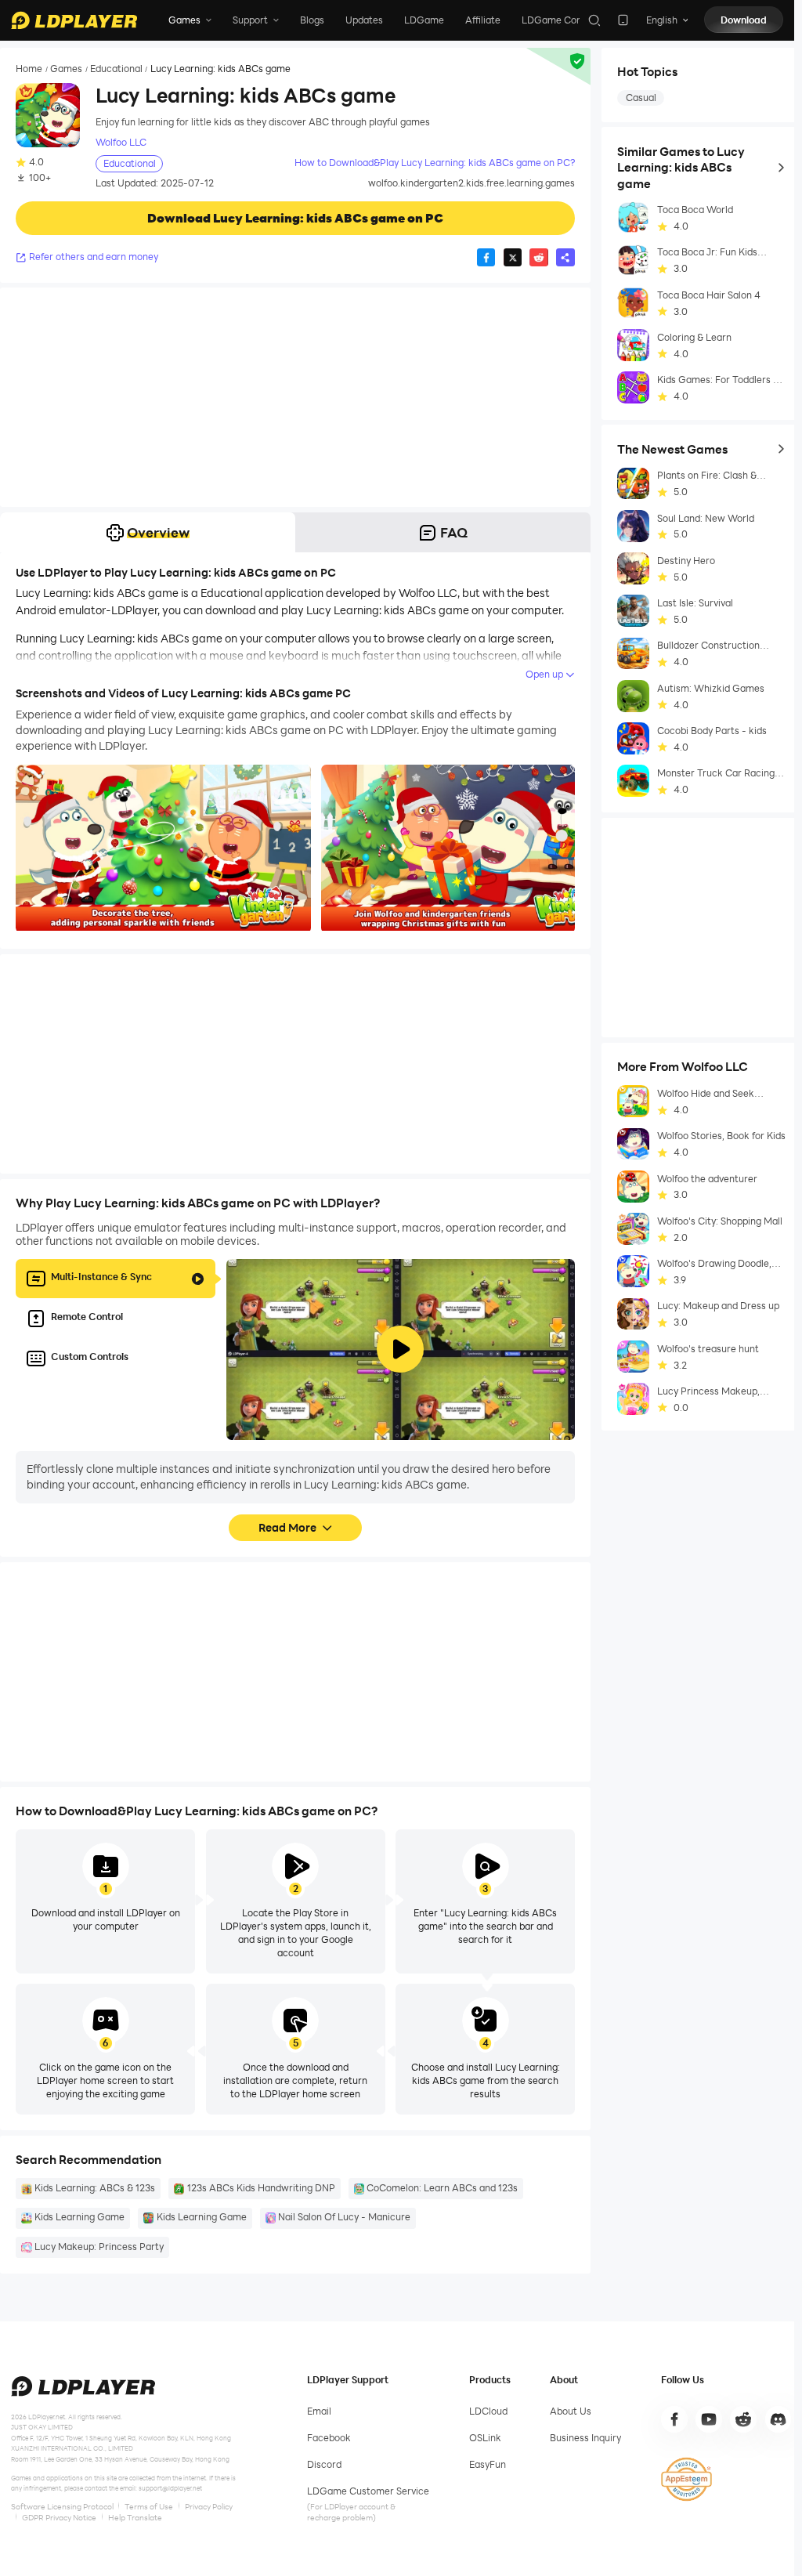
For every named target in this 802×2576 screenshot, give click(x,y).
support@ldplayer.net (170, 2488)
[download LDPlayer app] (623, 20)
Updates (364, 20)
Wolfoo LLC (121, 142)
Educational (116, 69)
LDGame (424, 20)
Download (744, 20)
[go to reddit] (743, 2419)
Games (66, 69)
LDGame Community (569, 20)
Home (29, 69)
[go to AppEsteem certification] (686, 2479)
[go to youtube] (709, 2419)
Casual (641, 98)
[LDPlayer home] (74, 20)
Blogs (312, 20)
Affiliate (483, 20)
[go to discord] (779, 2419)
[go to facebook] (674, 2419)
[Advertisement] (295, 397)
